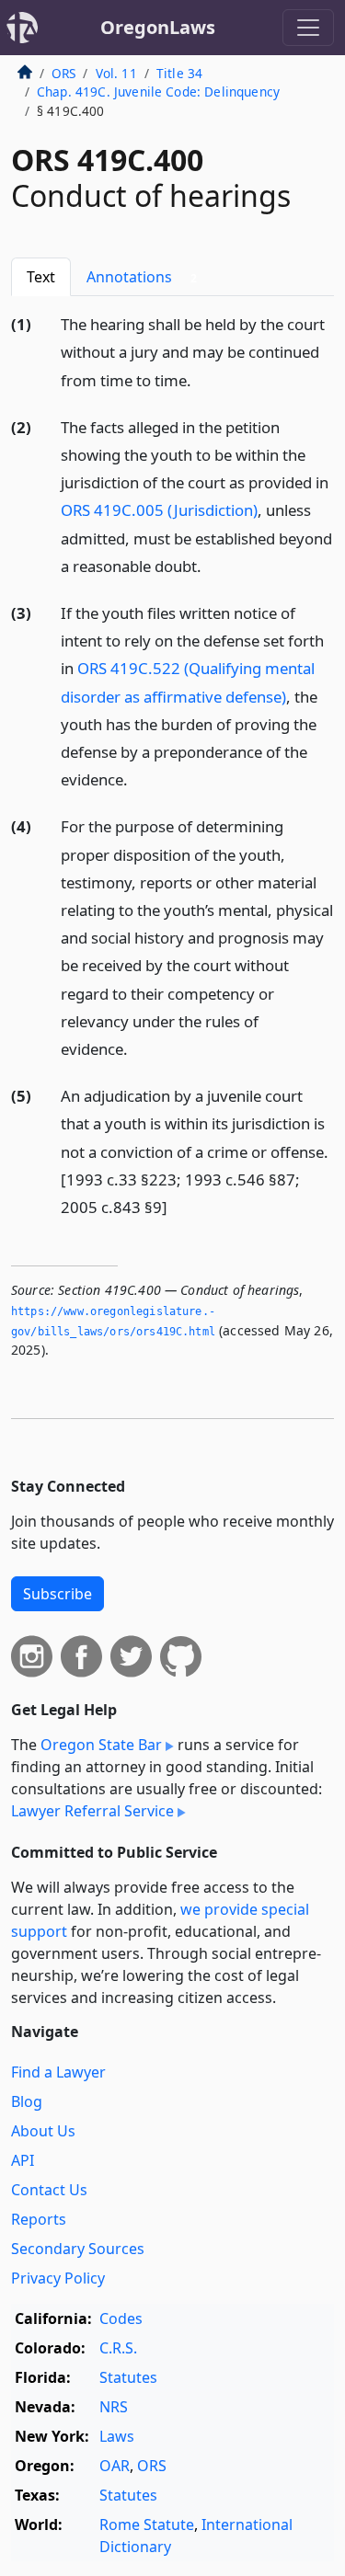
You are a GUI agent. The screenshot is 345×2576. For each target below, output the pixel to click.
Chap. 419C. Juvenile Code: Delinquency (158, 92)
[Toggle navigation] (308, 28)
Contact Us (49, 2190)
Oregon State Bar (101, 1745)
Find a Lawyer (58, 2072)
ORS (63, 73)
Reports (39, 2219)
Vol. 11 (116, 73)
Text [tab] (41, 277)
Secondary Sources (78, 2249)
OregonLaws (158, 27)
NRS (114, 2407)
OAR (115, 2466)
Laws (117, 2436)
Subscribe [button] (57, 1594)
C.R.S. (118, 2348)
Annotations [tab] (142, 277)
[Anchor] (201, 379)
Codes (121, 2318)
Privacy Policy (58, 2278)
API (23, 2160)
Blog (27, 2101)
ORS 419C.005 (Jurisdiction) (159, 510)
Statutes (128, 2377)
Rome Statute (147, 2524)
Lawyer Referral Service (92, 1811)
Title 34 (179, 73)
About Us (43, 2131)
